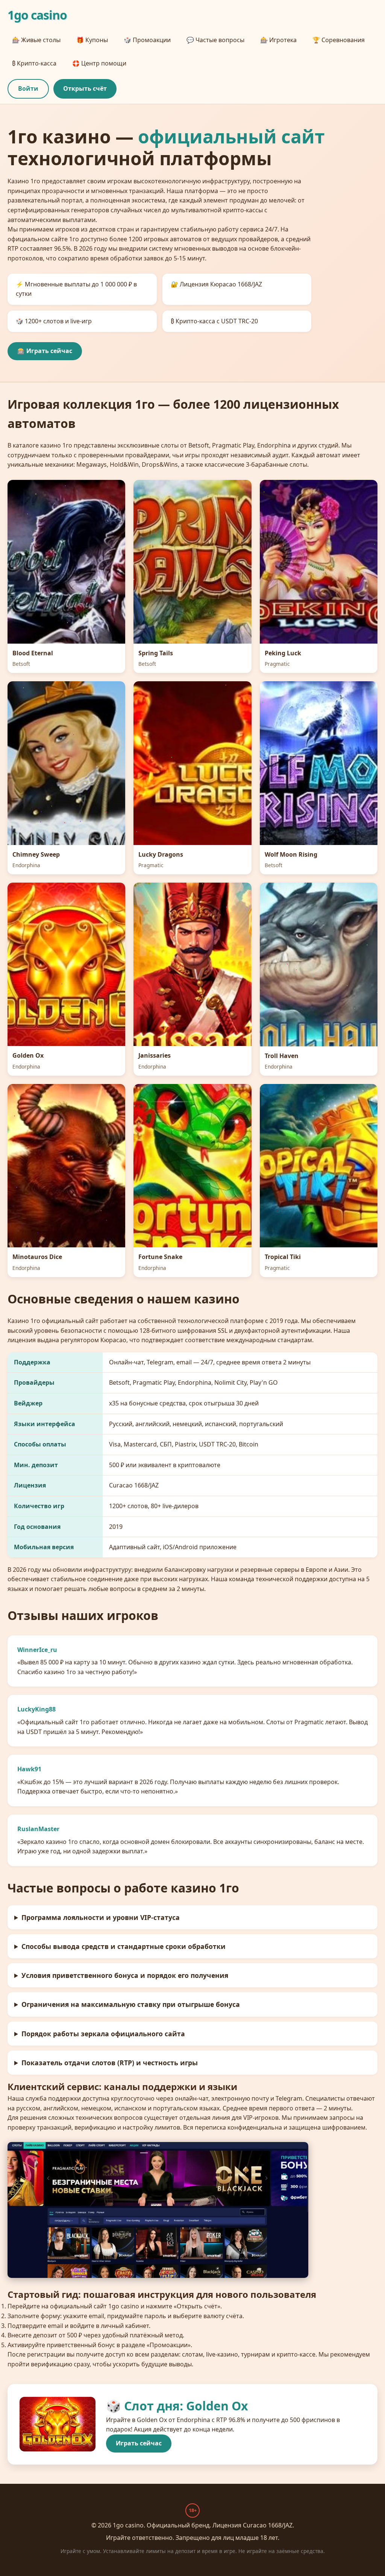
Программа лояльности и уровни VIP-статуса (101, 1917)
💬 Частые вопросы (215, 40)
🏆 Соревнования (339, 40)
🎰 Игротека (278, 40)
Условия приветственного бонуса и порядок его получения (125, 1975)
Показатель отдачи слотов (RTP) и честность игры (110, 2063)
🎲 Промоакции (147, 40)
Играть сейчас (139, 2443)
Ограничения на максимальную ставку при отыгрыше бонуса (131, 2004)
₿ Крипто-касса (34, 63)
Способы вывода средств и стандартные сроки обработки (124, 1946)
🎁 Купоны (92, 40)
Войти (28, 88)
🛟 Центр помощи (99, 63)
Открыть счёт (85, 88)
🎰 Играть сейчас (45, 351)
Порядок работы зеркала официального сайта (103, 2034)
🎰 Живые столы (36, 40)
